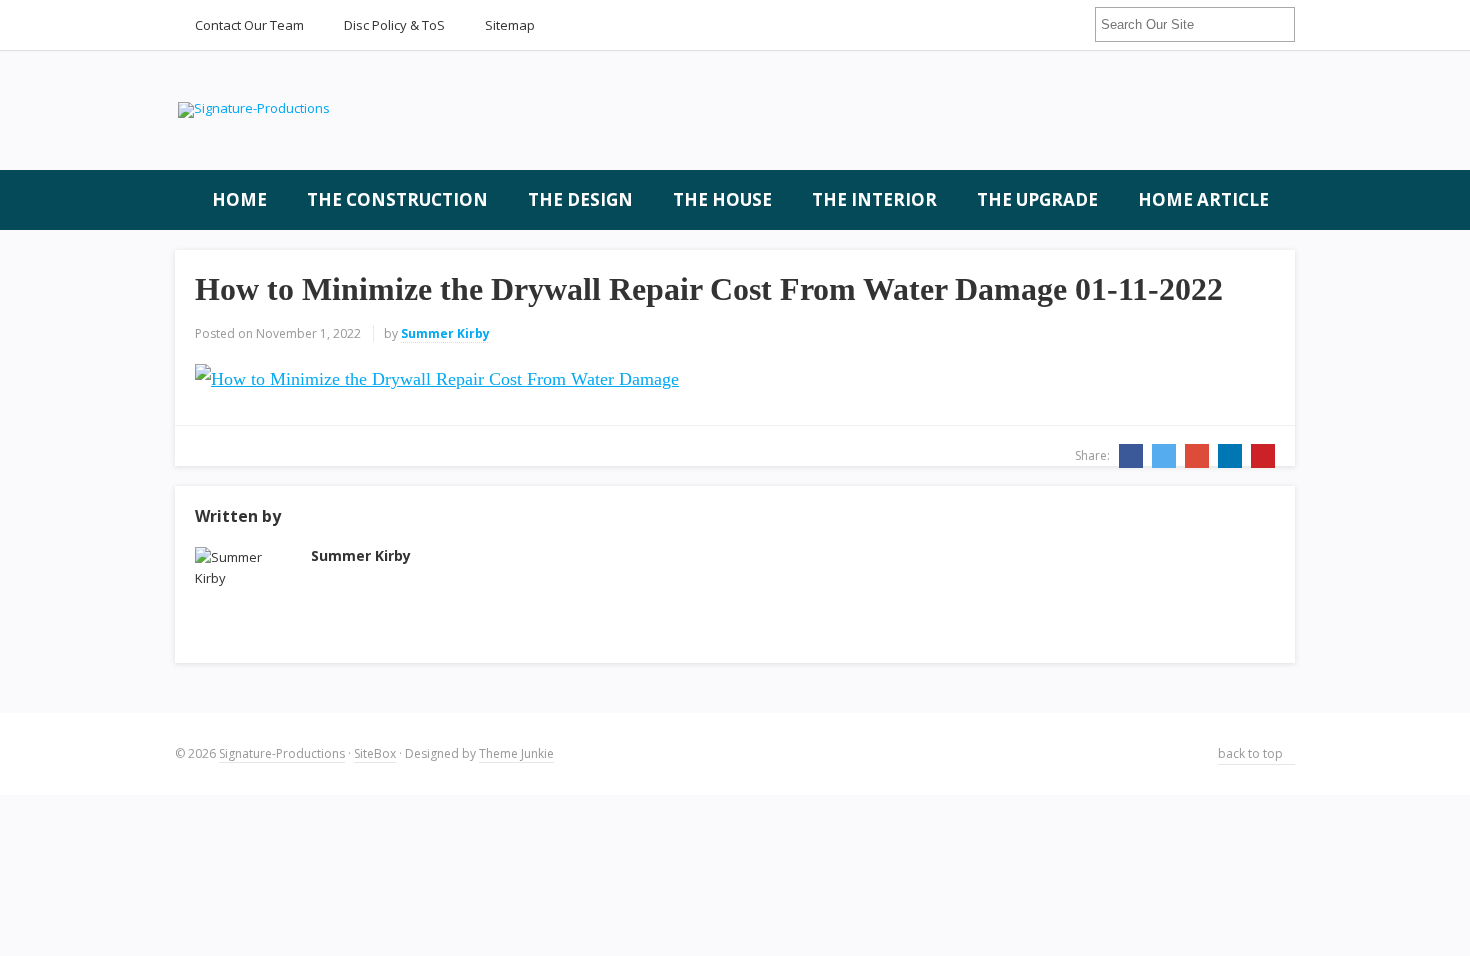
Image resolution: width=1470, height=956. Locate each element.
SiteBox (375, 753)
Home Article (1203, 199)
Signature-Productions (282, 753)
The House (722, 199)
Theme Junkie (516, 753)
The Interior (874, 199)
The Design (580, 199)
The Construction (397, 199)
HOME (237, 199)
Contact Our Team (249, 25)
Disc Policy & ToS (394, 25)
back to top (1252, 753)
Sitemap (510, 25)
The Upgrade (1037, 199)
